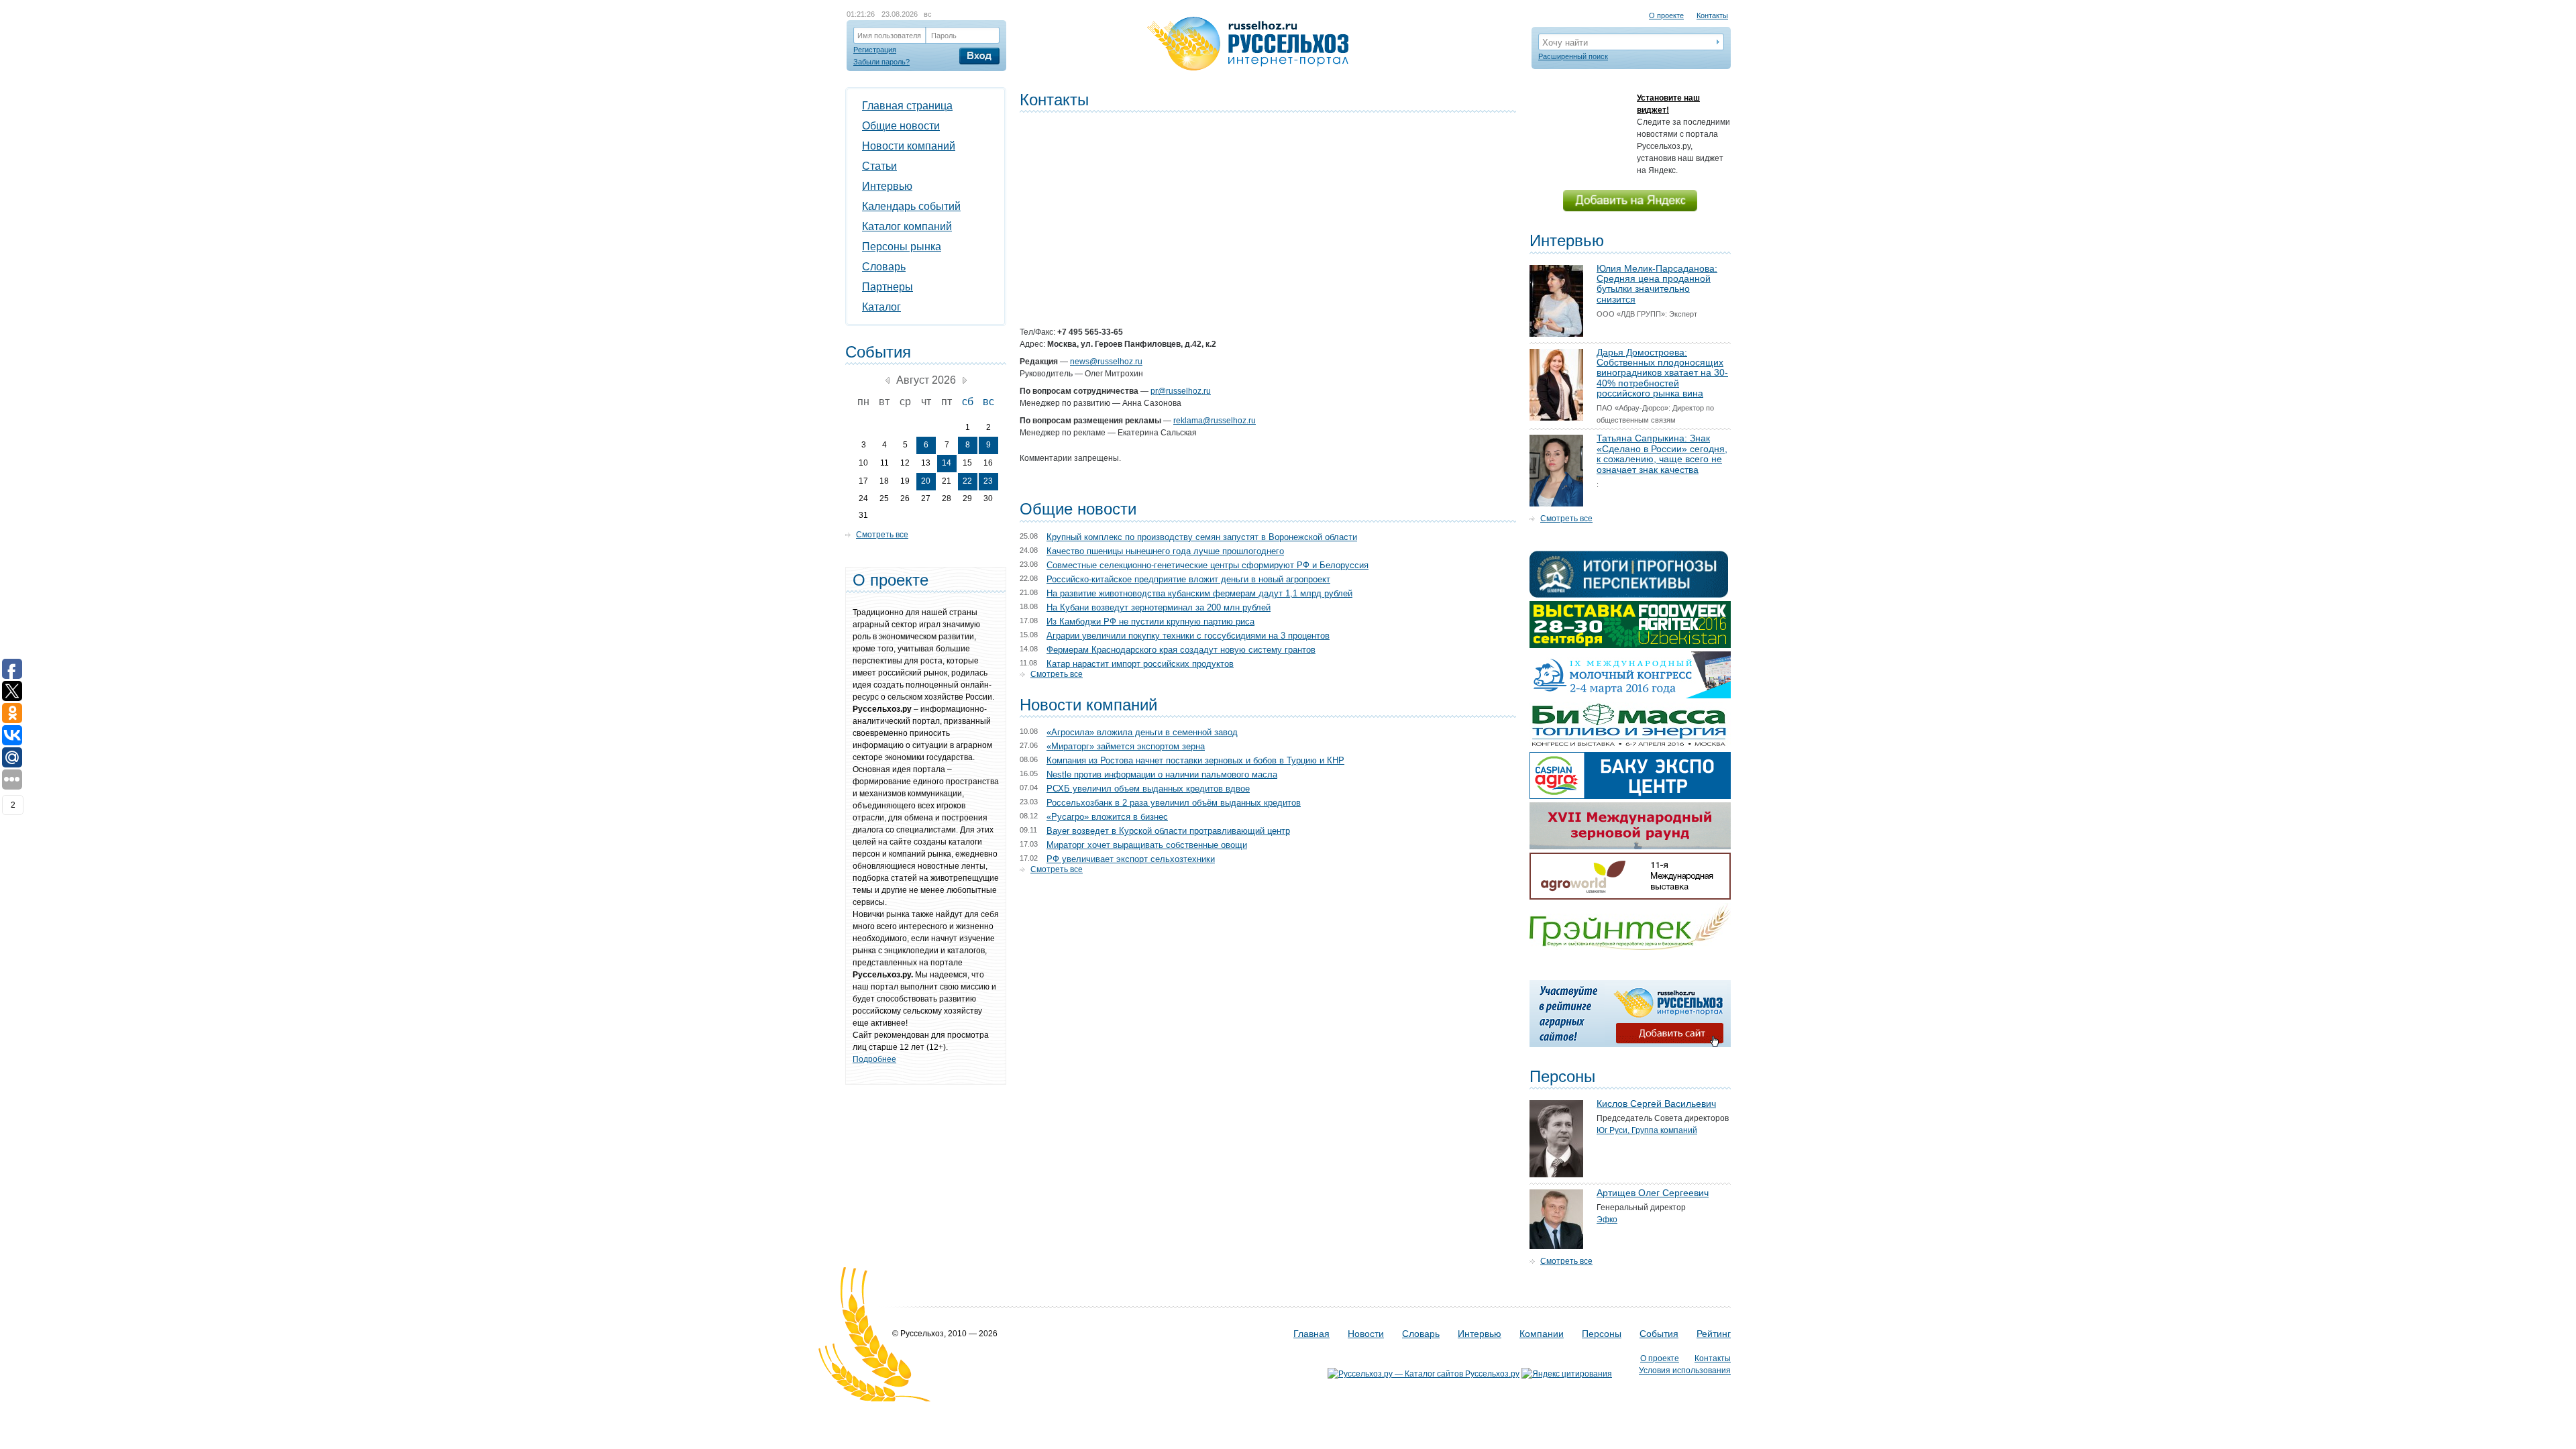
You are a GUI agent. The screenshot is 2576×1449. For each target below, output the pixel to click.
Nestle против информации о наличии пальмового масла (1162, 774)
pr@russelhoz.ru (1181, 391)
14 (947, 463)
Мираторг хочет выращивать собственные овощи (1147, 845)
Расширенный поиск (1573, 56)
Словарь (884, 267)
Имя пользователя (889, 36)
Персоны (1602, 1334)
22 (967, 481)
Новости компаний (909, 146)
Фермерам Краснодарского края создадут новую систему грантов (1181, 650)
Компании (1542, 1334)
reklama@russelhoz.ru (1215, 421)
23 (988, 481)
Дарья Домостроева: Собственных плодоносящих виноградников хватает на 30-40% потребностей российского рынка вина (1662, 373)
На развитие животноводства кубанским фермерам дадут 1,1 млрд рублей (1199, 593)
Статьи (879, 166)
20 (926, 481)
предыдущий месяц (888, 380)
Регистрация (875, 50)
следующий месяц (965, 380)
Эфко (1607, 1220)
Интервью (887, 186)
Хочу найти (1565, 43)
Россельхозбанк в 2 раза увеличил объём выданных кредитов (1174, 803)
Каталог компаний (907, 226)
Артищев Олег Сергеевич (1653, 1193)
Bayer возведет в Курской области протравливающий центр (1168, 831)
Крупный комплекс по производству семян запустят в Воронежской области (1202, 537)
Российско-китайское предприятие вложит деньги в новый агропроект (1188, 579)
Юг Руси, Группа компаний (1647, 1130)
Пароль (944, 36)
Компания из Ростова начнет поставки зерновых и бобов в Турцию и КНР (1195, 760)
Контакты (1712, 15)
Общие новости (901, 126)
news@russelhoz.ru (1106, 362)
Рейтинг (1714, 1334)
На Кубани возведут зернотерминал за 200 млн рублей (1159, 607)
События (1659, 1334)
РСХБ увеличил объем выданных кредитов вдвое (1148, 789)
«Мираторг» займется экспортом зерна (1126, 746)
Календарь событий (911, 206)
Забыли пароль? (881, 62)
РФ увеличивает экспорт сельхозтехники (1131, 859)
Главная (1311, 1334)
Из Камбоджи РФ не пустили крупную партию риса (1150, 622)
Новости (1366, 1334)
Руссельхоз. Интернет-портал (1248, 44)
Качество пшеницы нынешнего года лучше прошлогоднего (1165, 551)
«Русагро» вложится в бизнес (1107, 817)
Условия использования (1685, 1371)
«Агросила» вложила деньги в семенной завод (1142, 732)
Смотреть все (1057, 674)
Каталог (881, 307)
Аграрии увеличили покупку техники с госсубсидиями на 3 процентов (1188, 636)
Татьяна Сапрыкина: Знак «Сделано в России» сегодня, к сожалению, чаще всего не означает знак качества (1662, 453)
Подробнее (874, 1059)
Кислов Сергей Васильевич (1656, 1104)
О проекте (1666, 15)
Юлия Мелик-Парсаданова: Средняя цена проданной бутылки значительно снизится (1657, 284)
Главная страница (907, 106)
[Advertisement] (1268, 207)
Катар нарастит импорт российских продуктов (1140, 664)
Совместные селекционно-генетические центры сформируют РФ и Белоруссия (1207, 565)
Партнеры (888, 287)
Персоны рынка (902, 247)
